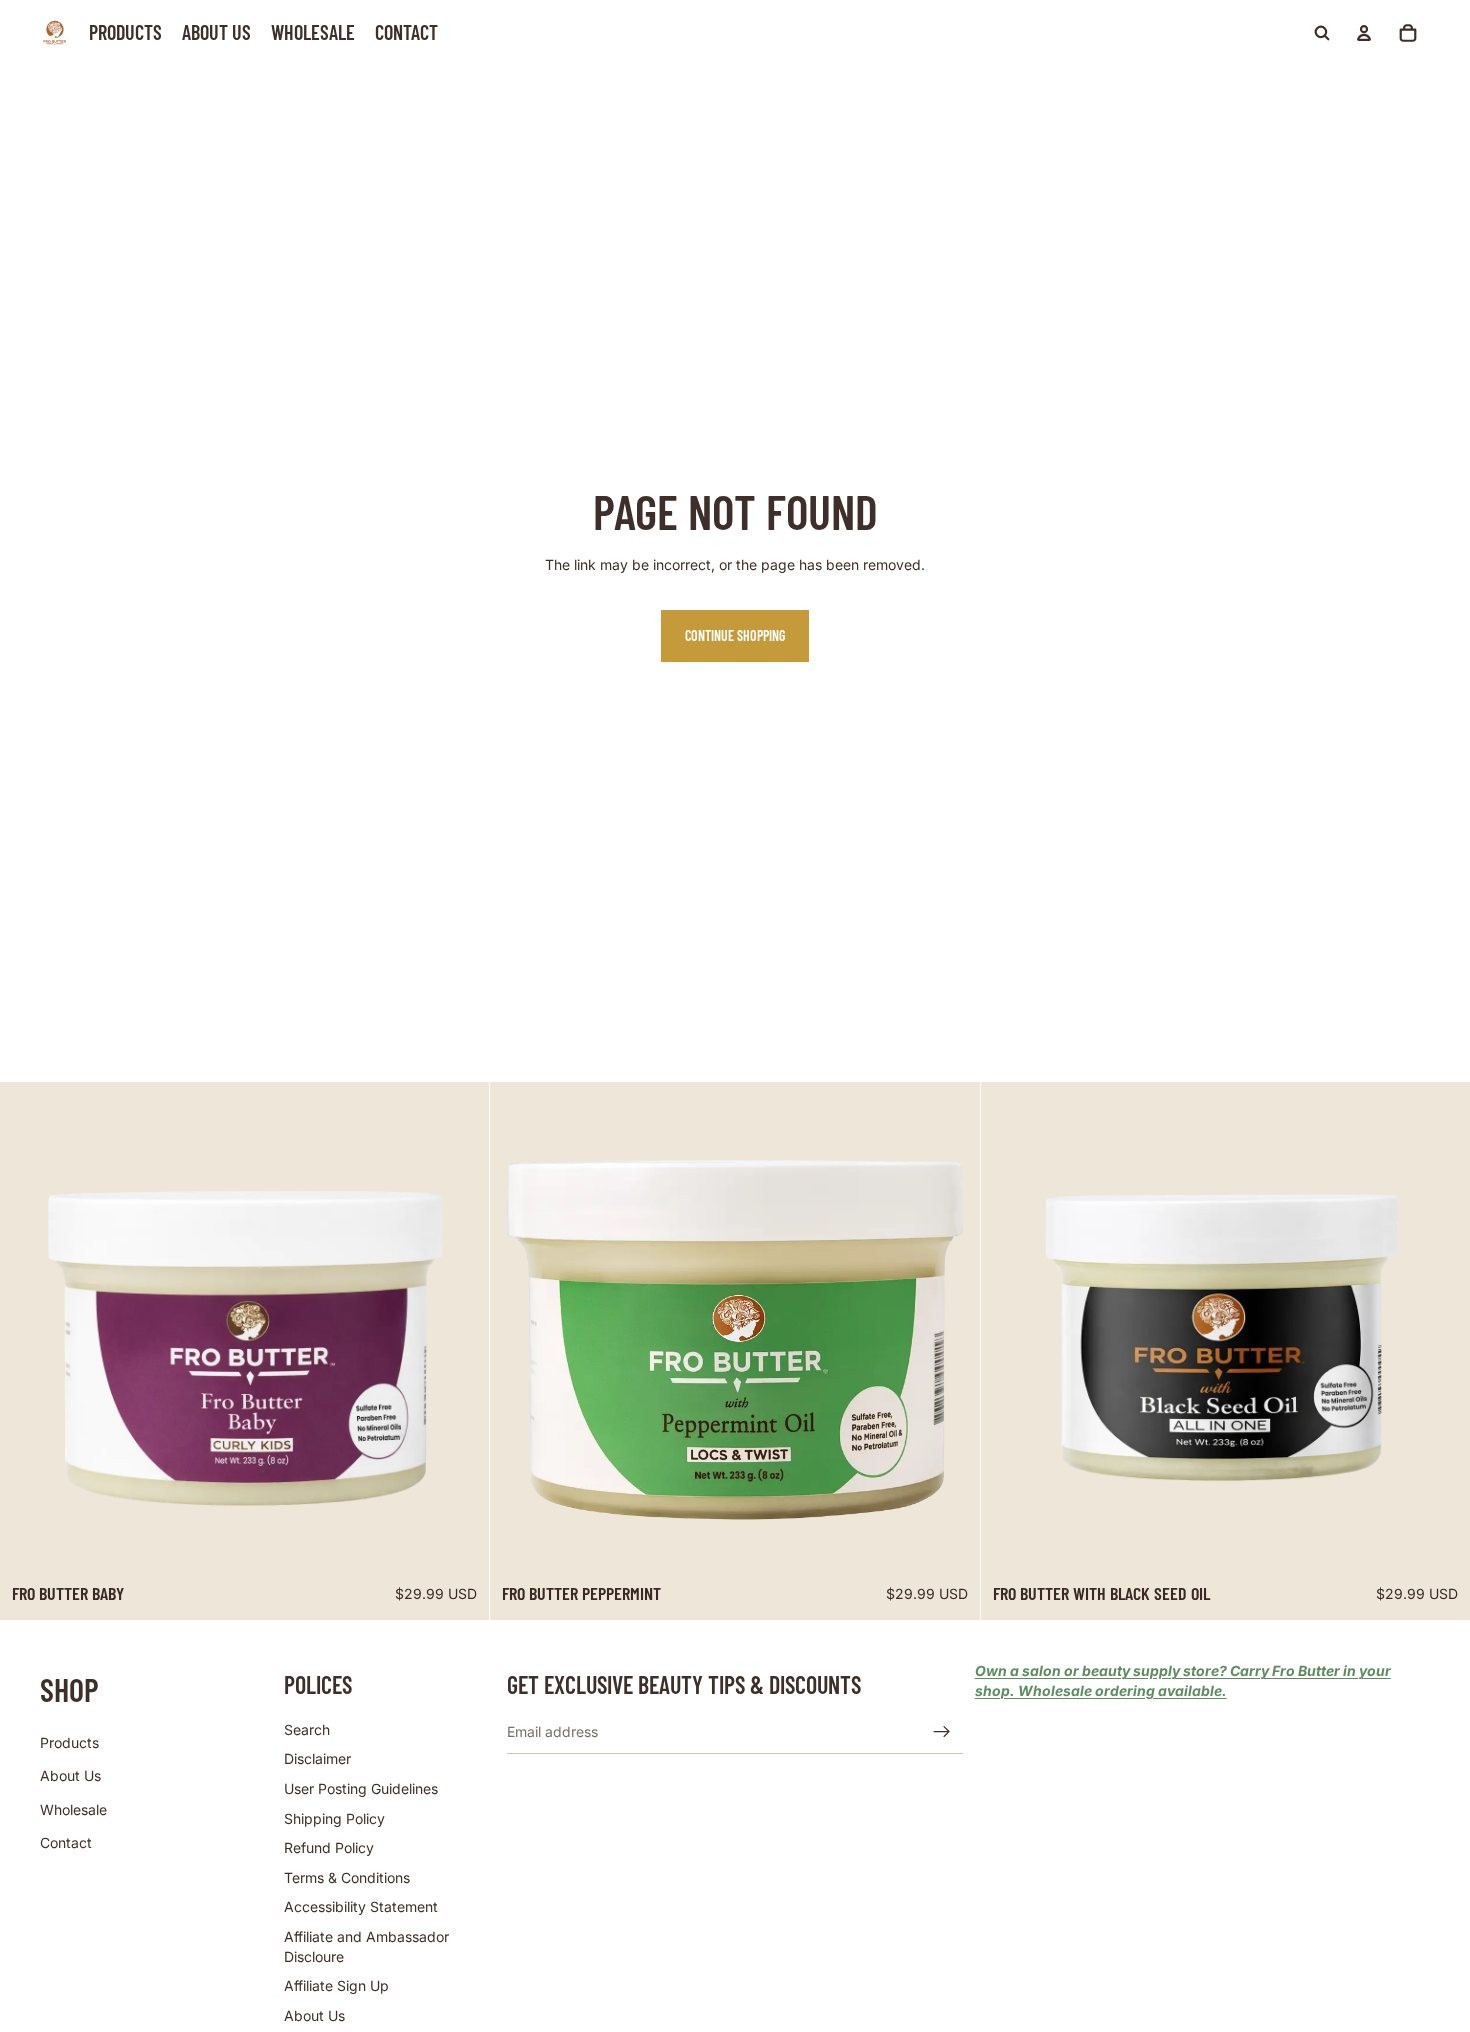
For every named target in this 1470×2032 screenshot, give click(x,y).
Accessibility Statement (361, 1907)
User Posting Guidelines (361, 1788)
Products (69, 1742)
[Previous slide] (30, 1327)
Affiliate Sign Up (336, 1985)
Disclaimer (317, 1759)
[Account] (1364, 33)
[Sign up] (942, 1732)
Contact (66, 1843)
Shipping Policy (334, 1818)
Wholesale (73, 1809)
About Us (70, 1775)
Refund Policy (329, 1847)
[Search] (1322, 33)
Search (307, 1729)
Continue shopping (735, 635)
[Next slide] (459, 1327)
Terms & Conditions (347, 1877)
